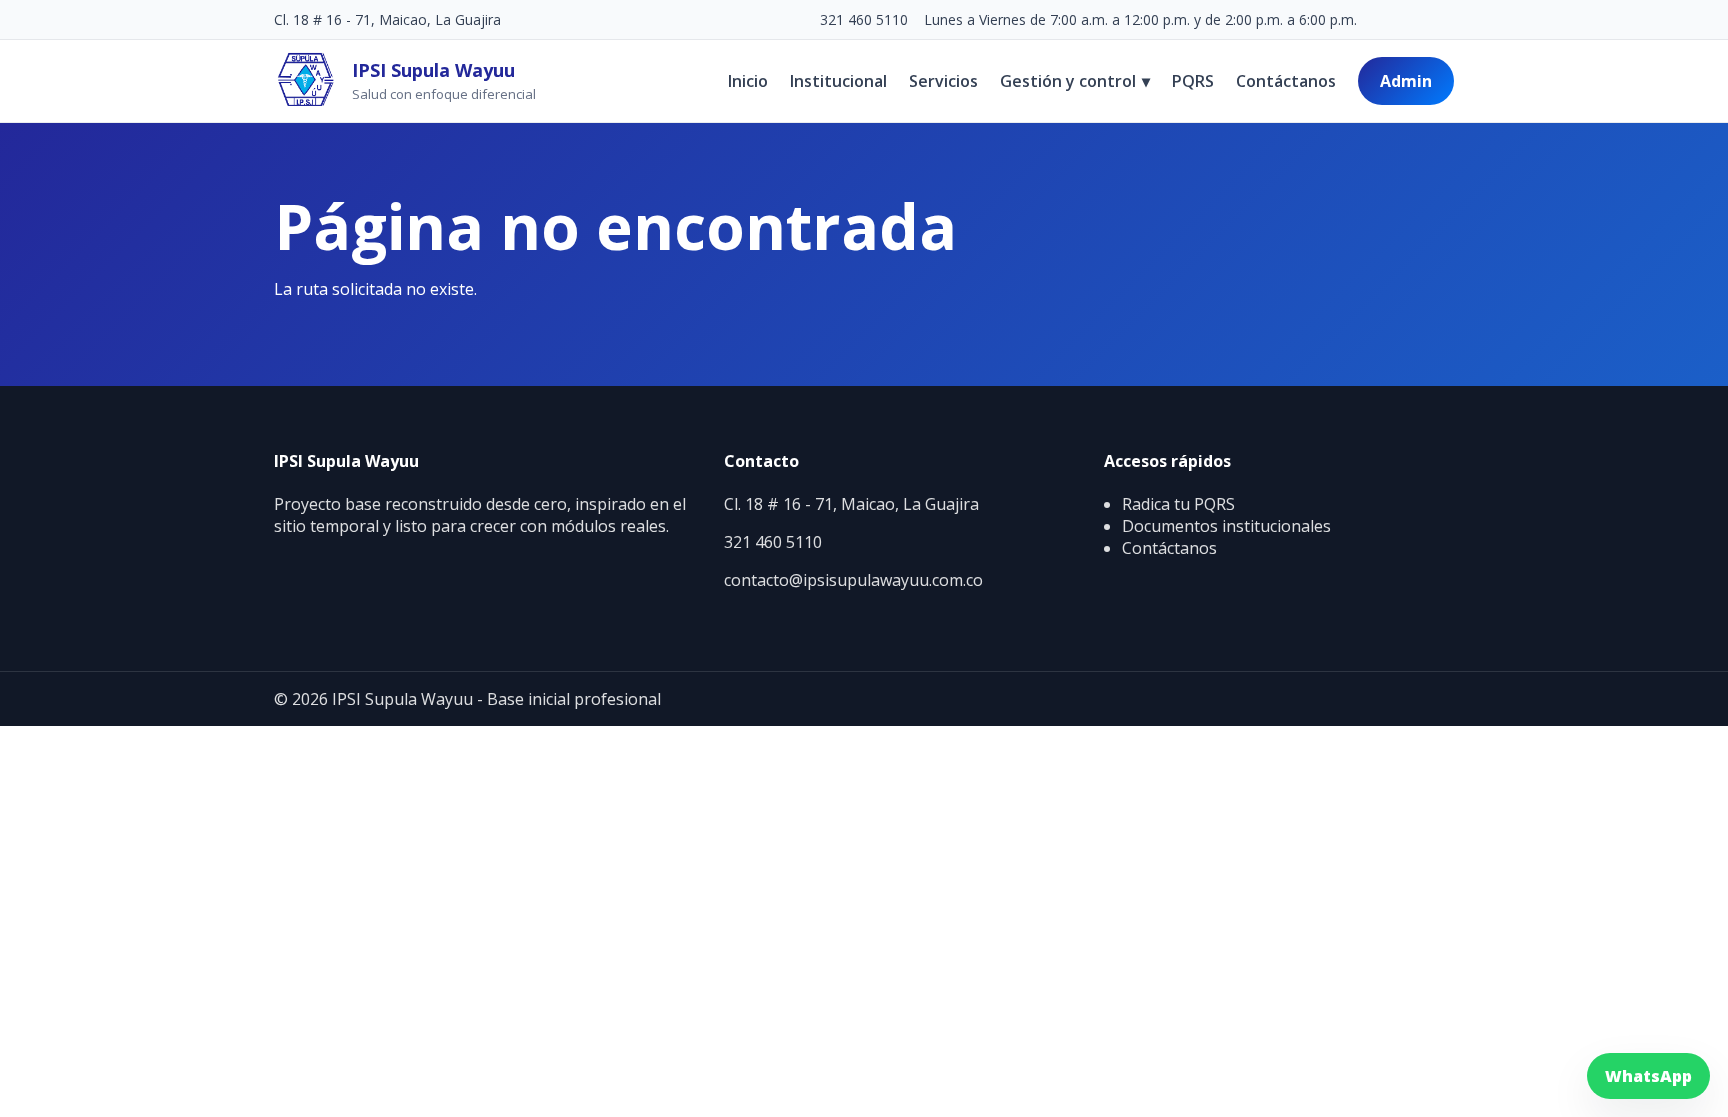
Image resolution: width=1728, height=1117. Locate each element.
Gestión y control (1075, 81)
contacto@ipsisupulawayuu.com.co (853, 580)
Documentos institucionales (1226, 526)
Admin (1406, 81)
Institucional (838, 81)
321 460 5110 (864, 19)
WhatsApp (1648, 1076)
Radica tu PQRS (1178, 504)
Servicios (943, 81)
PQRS (1193, 81)
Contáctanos (1286, 81)
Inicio (748, 81)
